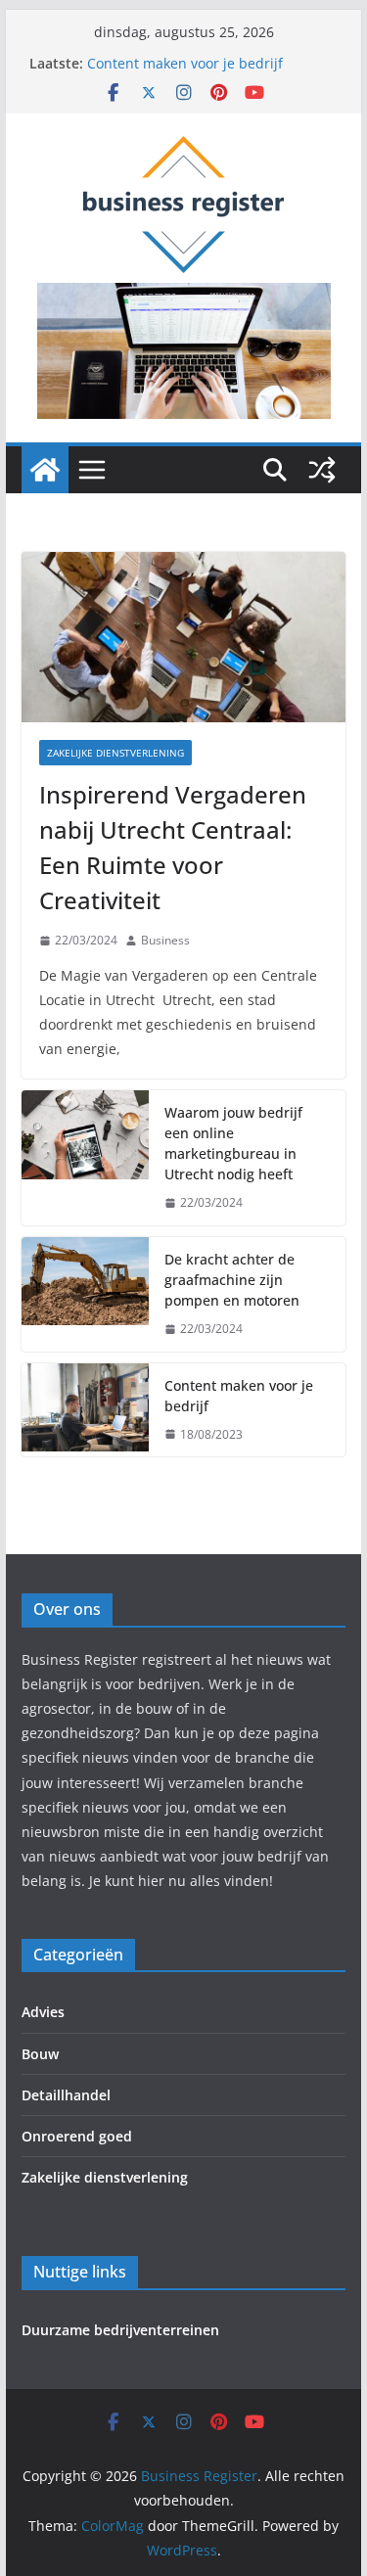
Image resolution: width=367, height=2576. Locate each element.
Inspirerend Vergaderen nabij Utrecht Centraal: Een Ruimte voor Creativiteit (173, 847)
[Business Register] (45, 470)
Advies (43, 2012)
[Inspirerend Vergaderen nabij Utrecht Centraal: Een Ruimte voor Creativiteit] (184, 637)
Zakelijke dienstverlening (115, 753)
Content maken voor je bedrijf (185, 63)
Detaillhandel (66, 2095)
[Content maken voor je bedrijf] (85, 1410)
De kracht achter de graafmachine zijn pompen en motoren (232, 1280)
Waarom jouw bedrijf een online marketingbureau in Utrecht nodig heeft (233, 1143)
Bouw (40, 2054)
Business (165, 940)
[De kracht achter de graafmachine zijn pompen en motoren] (85, 1294)
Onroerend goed (77, 2136)
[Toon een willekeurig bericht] (322, 470)
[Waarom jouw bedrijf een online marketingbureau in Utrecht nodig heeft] (85, 1158)
